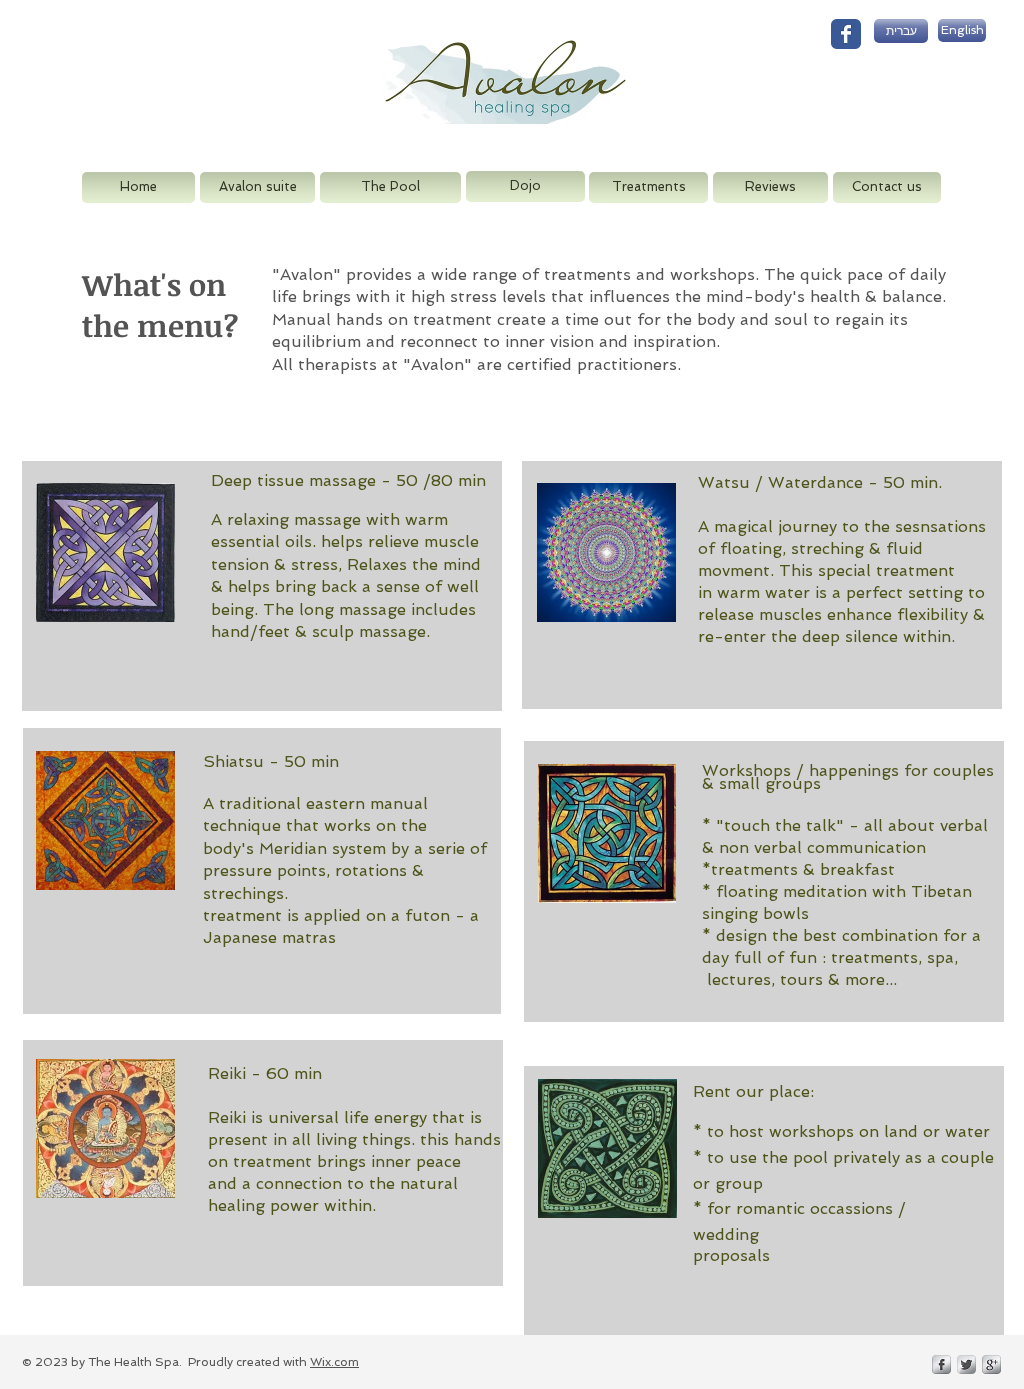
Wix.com (334, 1362)
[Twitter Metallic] (966, 1364)
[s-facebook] (941, 1364)
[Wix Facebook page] (846, 34)
